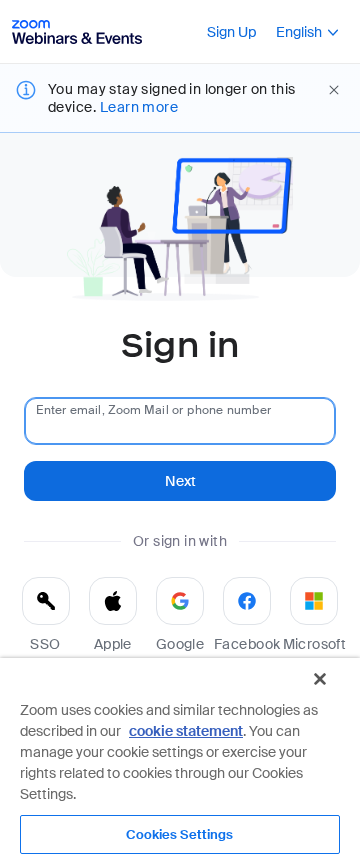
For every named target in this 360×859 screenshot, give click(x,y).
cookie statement (186, 731)
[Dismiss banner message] (334, 90)
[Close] (320, 679)
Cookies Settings (179, 834)
